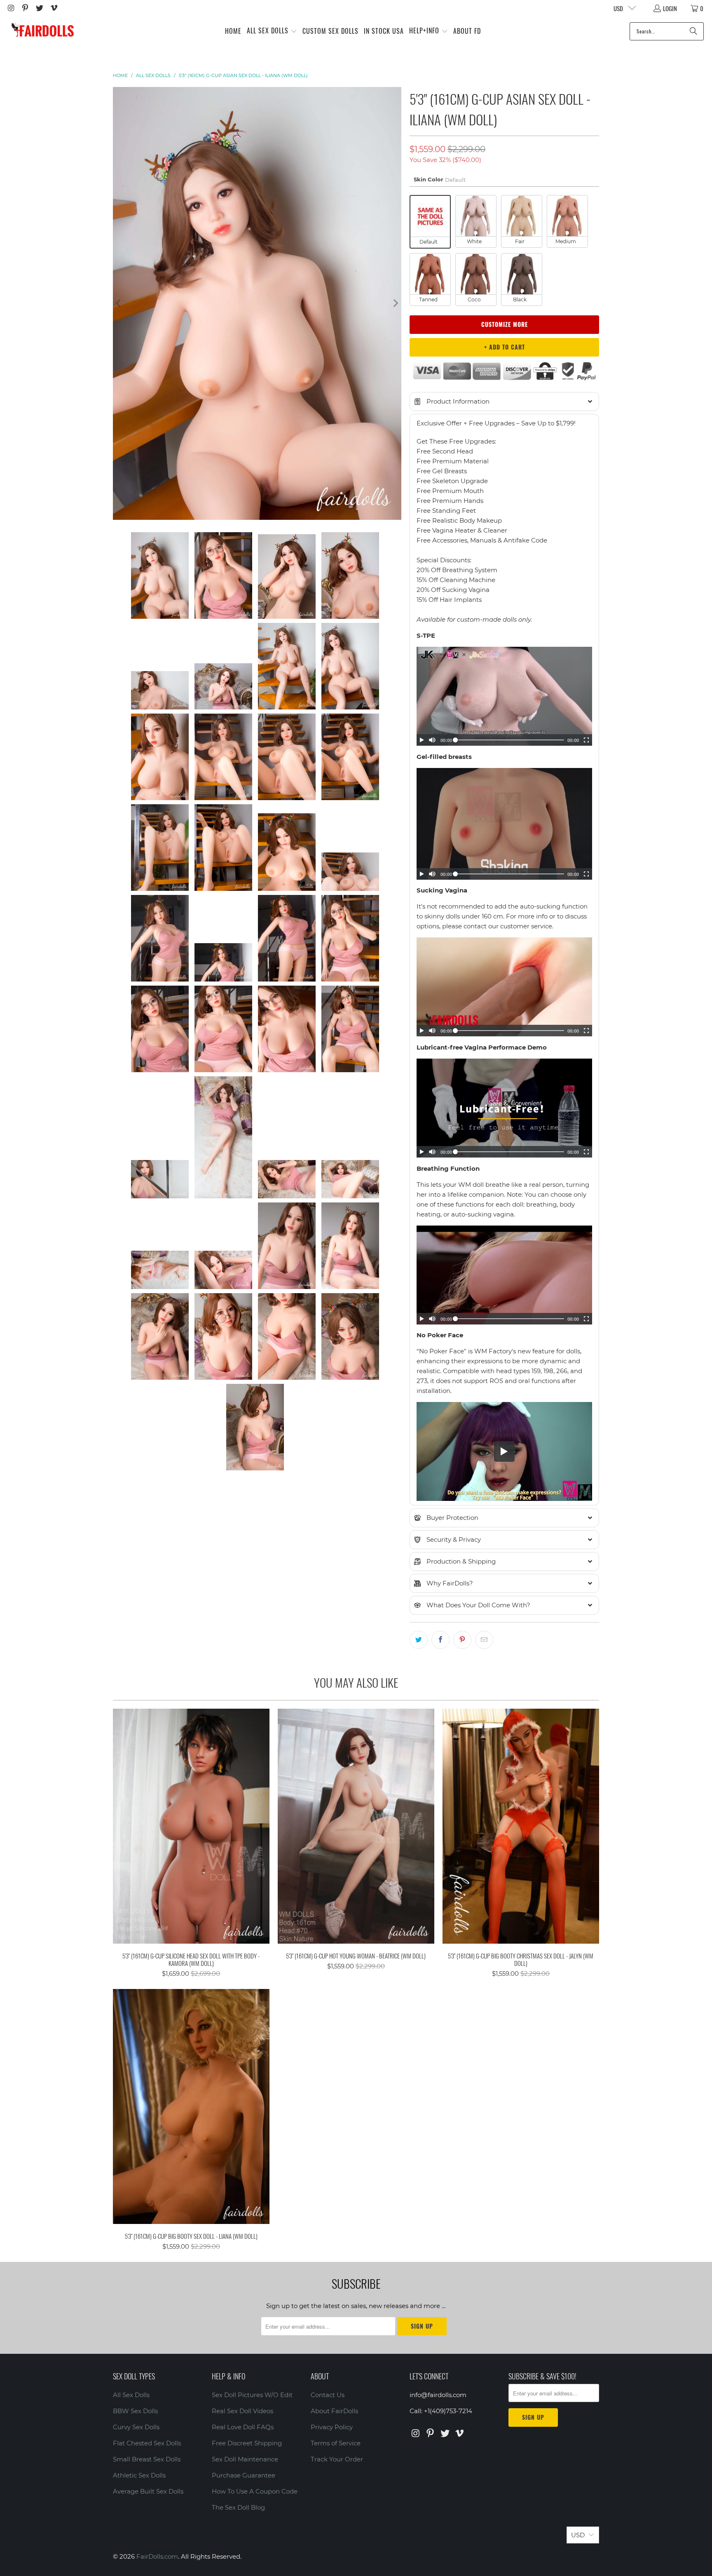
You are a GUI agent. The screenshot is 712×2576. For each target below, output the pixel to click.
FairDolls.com (157, 2556)
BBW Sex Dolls (135, 2411)
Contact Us (328, 2395)
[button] (272, 31)
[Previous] (119, 303)
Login (670, 8)
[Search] (693, 31)
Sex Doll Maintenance (245, 2459)
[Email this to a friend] (484, 1640)
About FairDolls (334, 2411)
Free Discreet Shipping (247, 2443)
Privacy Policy (332, 2427)
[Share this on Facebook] (440, 1640)
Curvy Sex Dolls (136, 2427)
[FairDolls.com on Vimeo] (53, 8)
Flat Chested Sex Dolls (147, 2443)
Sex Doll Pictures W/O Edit (252, 2395)
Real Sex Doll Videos (242, 2411)
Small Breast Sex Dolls (147, 2459)
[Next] (395, 303)
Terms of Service (336, 2443)
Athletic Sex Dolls (139, 2475)
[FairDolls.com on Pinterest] (25, 8)
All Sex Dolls (131, 2395)
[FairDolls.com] (42, 31)
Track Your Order (337, 2459)
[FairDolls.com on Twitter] (39, 8)
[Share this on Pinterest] (462, 1640)
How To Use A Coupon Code (255, 2491)
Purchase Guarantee (244, 2475)
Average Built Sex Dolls (148, 2491)
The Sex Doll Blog (238, 2507)
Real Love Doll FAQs (243, 2427)
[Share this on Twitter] (419, 1640)
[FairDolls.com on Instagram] (11, 8)
